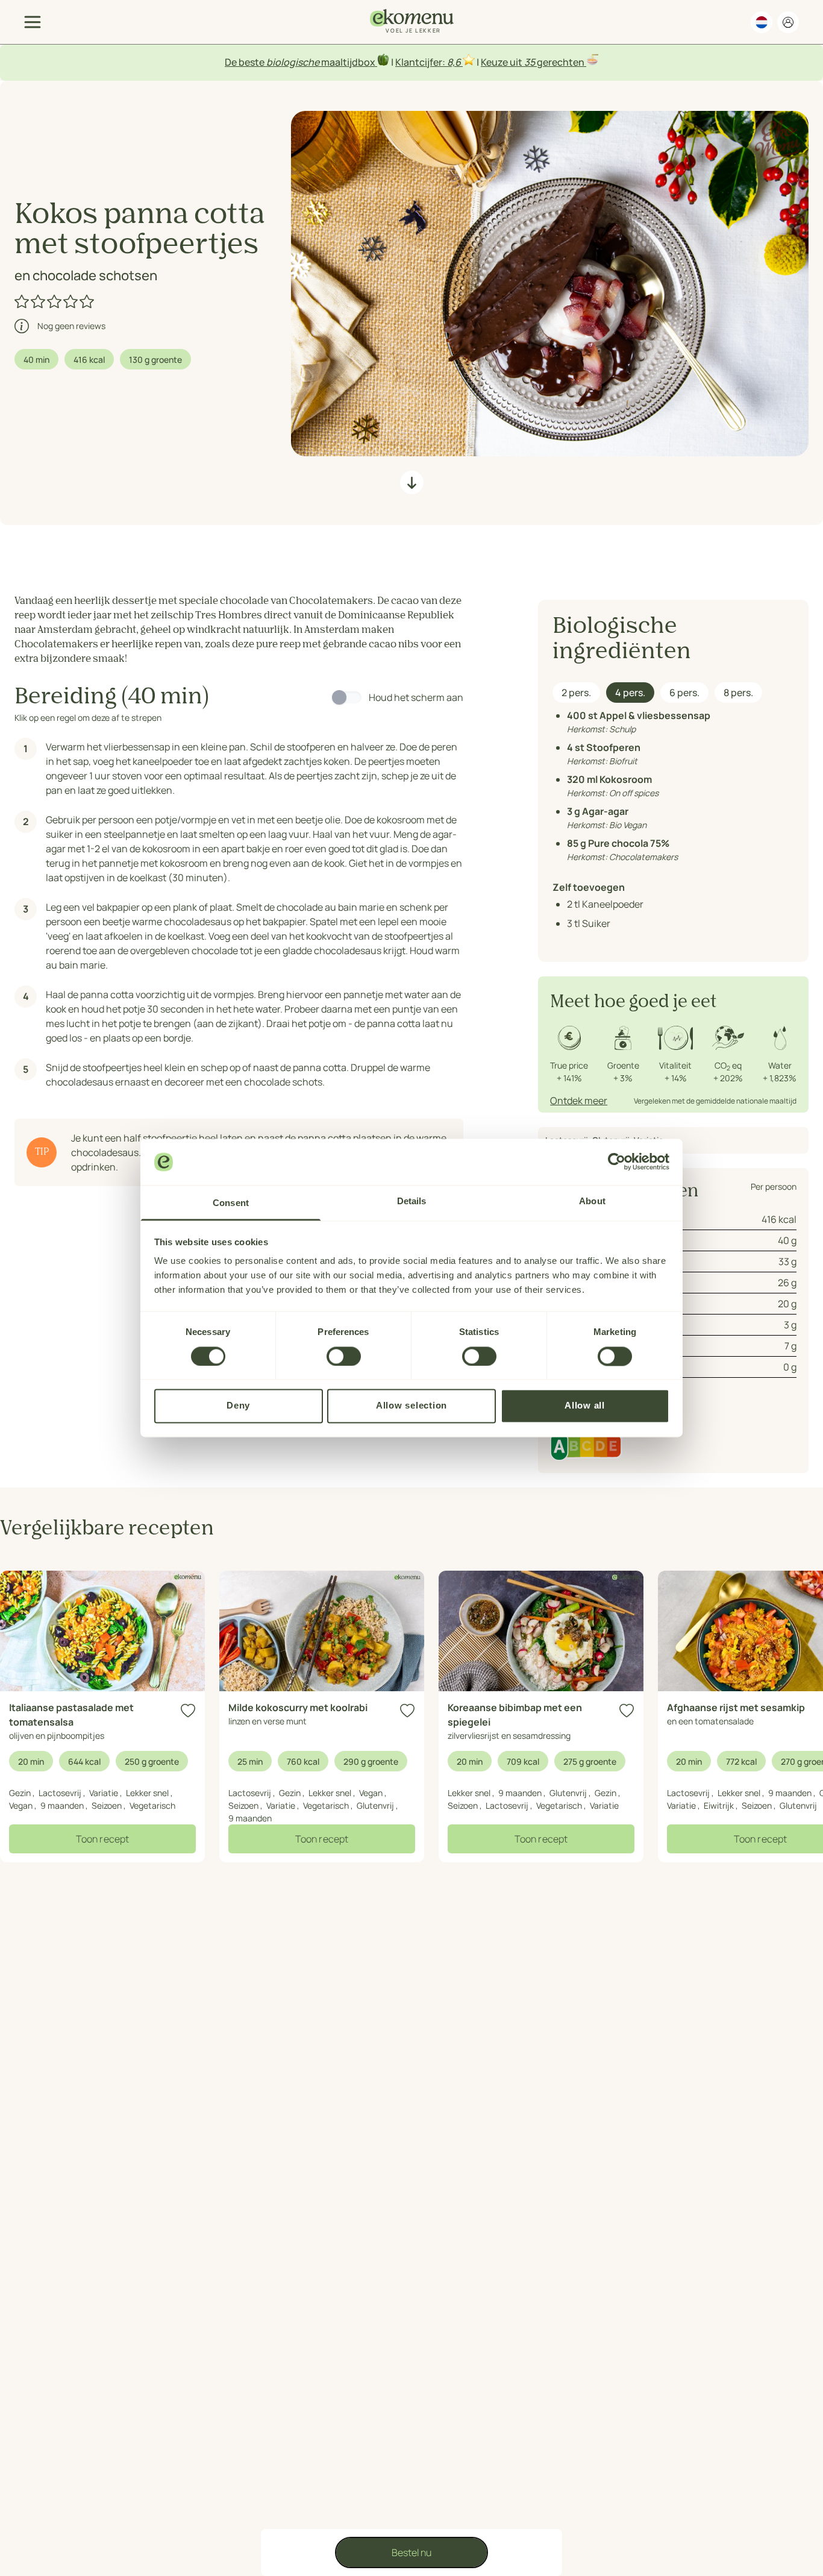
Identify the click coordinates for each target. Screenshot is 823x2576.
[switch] (344, 1356)
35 (530, 62)
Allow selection (411, 1406)
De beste (246, 62)
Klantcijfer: (421, 62)
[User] (788, 22)
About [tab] (592, 1201)
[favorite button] (188, 1711)
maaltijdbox (348, 62)
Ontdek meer (579, 1101)
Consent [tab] (231, 1203)
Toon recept (102, 1839)
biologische (293, 62)
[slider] (55, 301)
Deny (238, 1406)
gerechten (561, 62)
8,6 (454, 62)
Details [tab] (412, 1201)
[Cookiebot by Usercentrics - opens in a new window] (617, 1162)
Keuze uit (502, 62)
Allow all (585, 1406)
